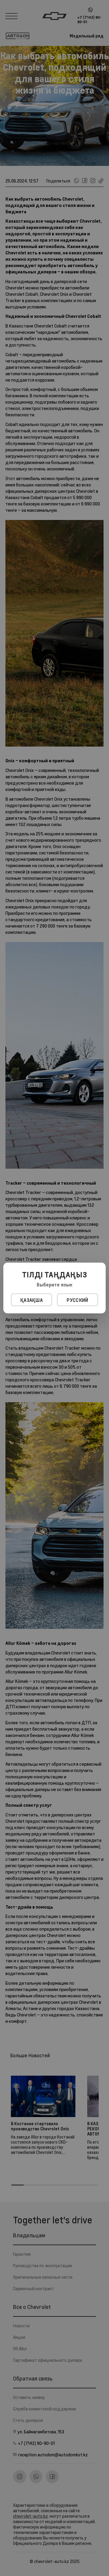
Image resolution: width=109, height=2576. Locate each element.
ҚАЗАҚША (31, 1300)
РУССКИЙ (77, 1300)
